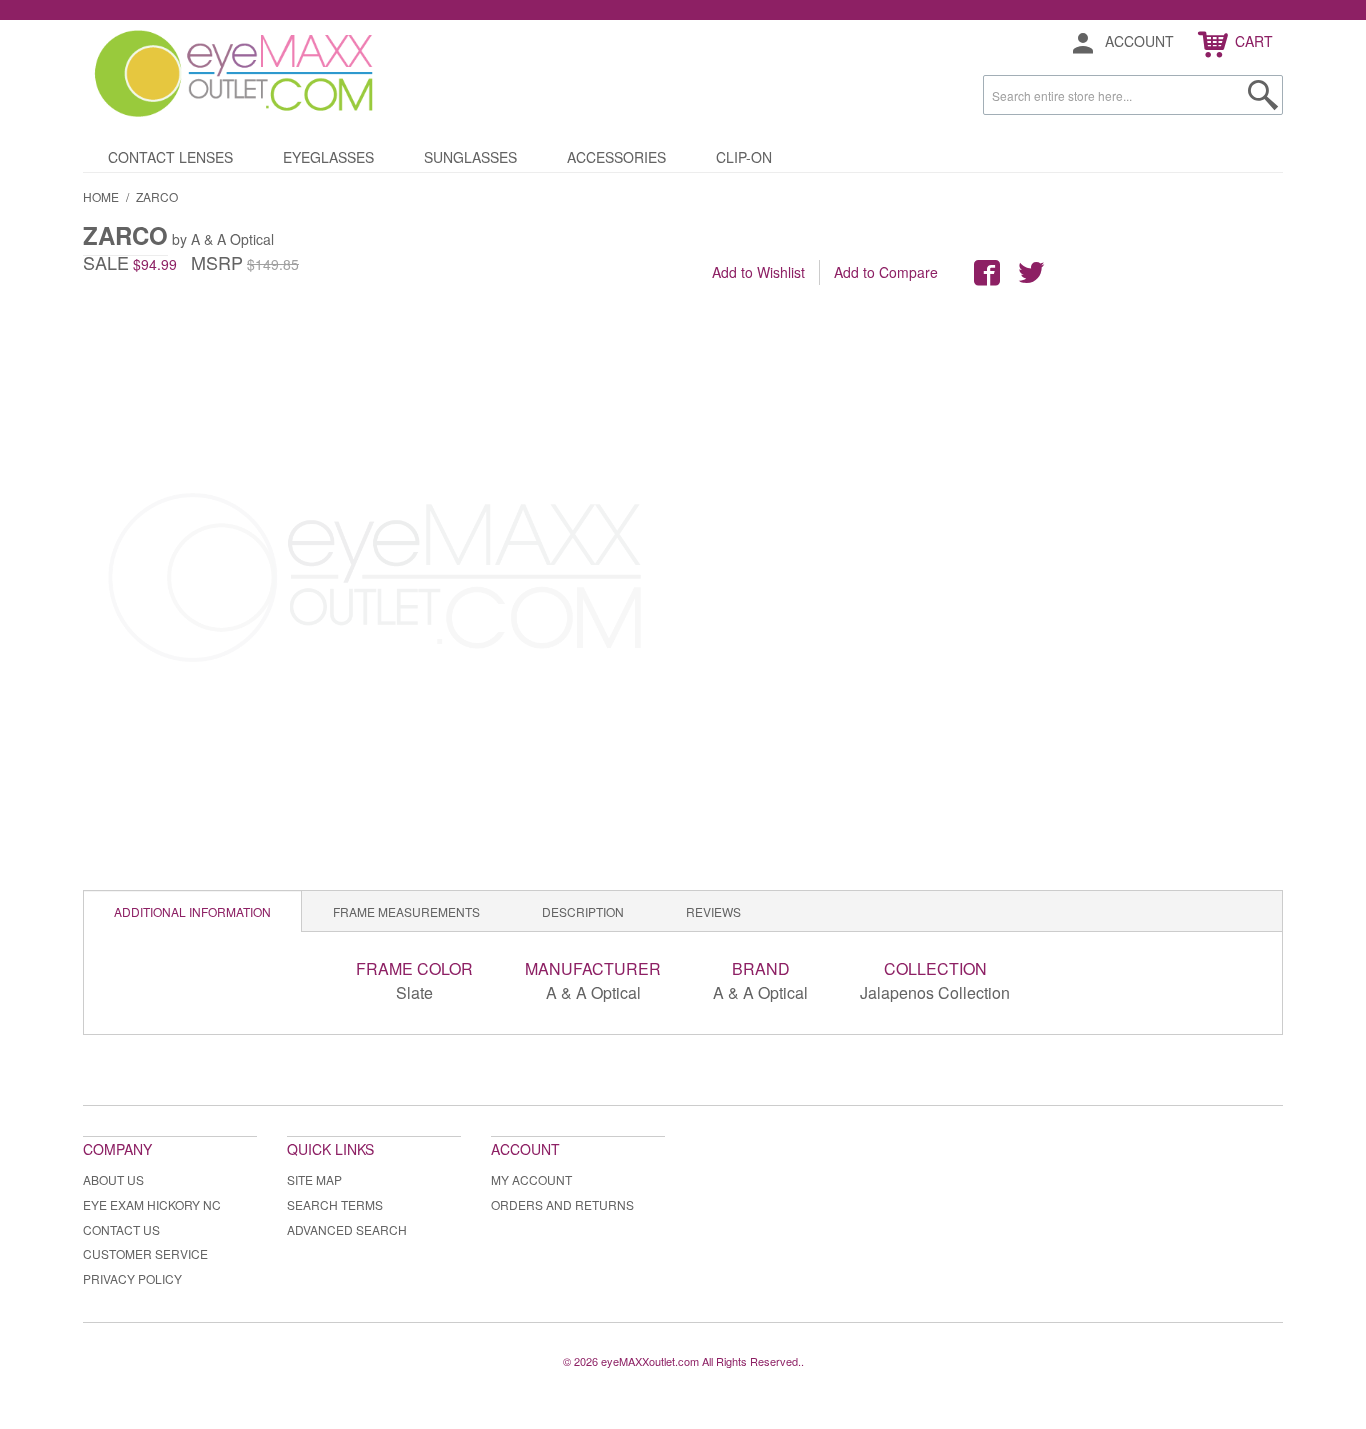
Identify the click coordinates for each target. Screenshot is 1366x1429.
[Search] (1263, 95)
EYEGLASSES (328, 157)
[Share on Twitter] (1031, 273)
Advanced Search (347, 1229)
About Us (113, 1179)
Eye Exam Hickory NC (152, 1204)
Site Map (314, 1179)
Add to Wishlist (758, 272)
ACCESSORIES (616, 157)
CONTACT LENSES (170, 157)
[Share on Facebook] (987, 273)
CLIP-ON (744, 157)
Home (101, 196)
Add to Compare (886, 272)
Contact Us (121, 1229)
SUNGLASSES (470, 157)
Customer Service (145, 1253)
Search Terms (335, 1204)
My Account (531, 1179)
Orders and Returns (562, 1204)
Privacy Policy (132, 1278)
